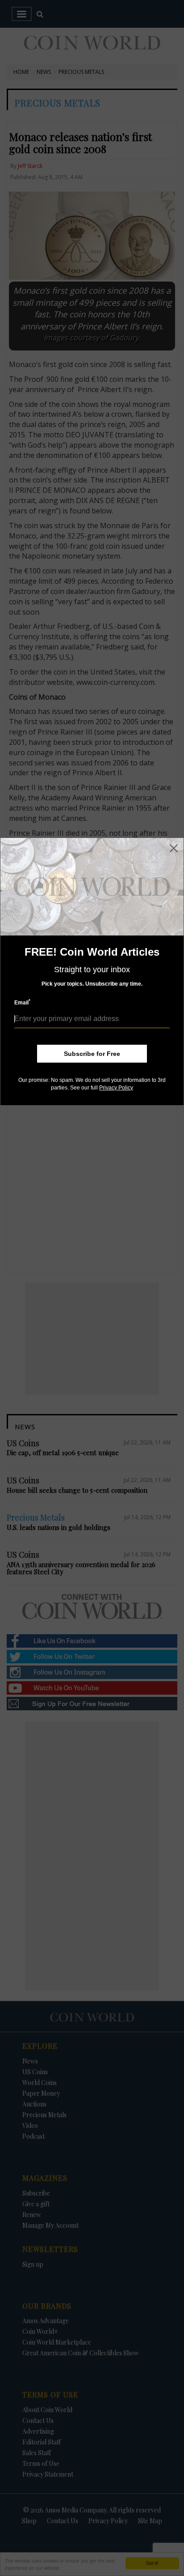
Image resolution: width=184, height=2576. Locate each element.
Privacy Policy (116, 1088)
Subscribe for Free (92, 1054)
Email (22, 1002)
